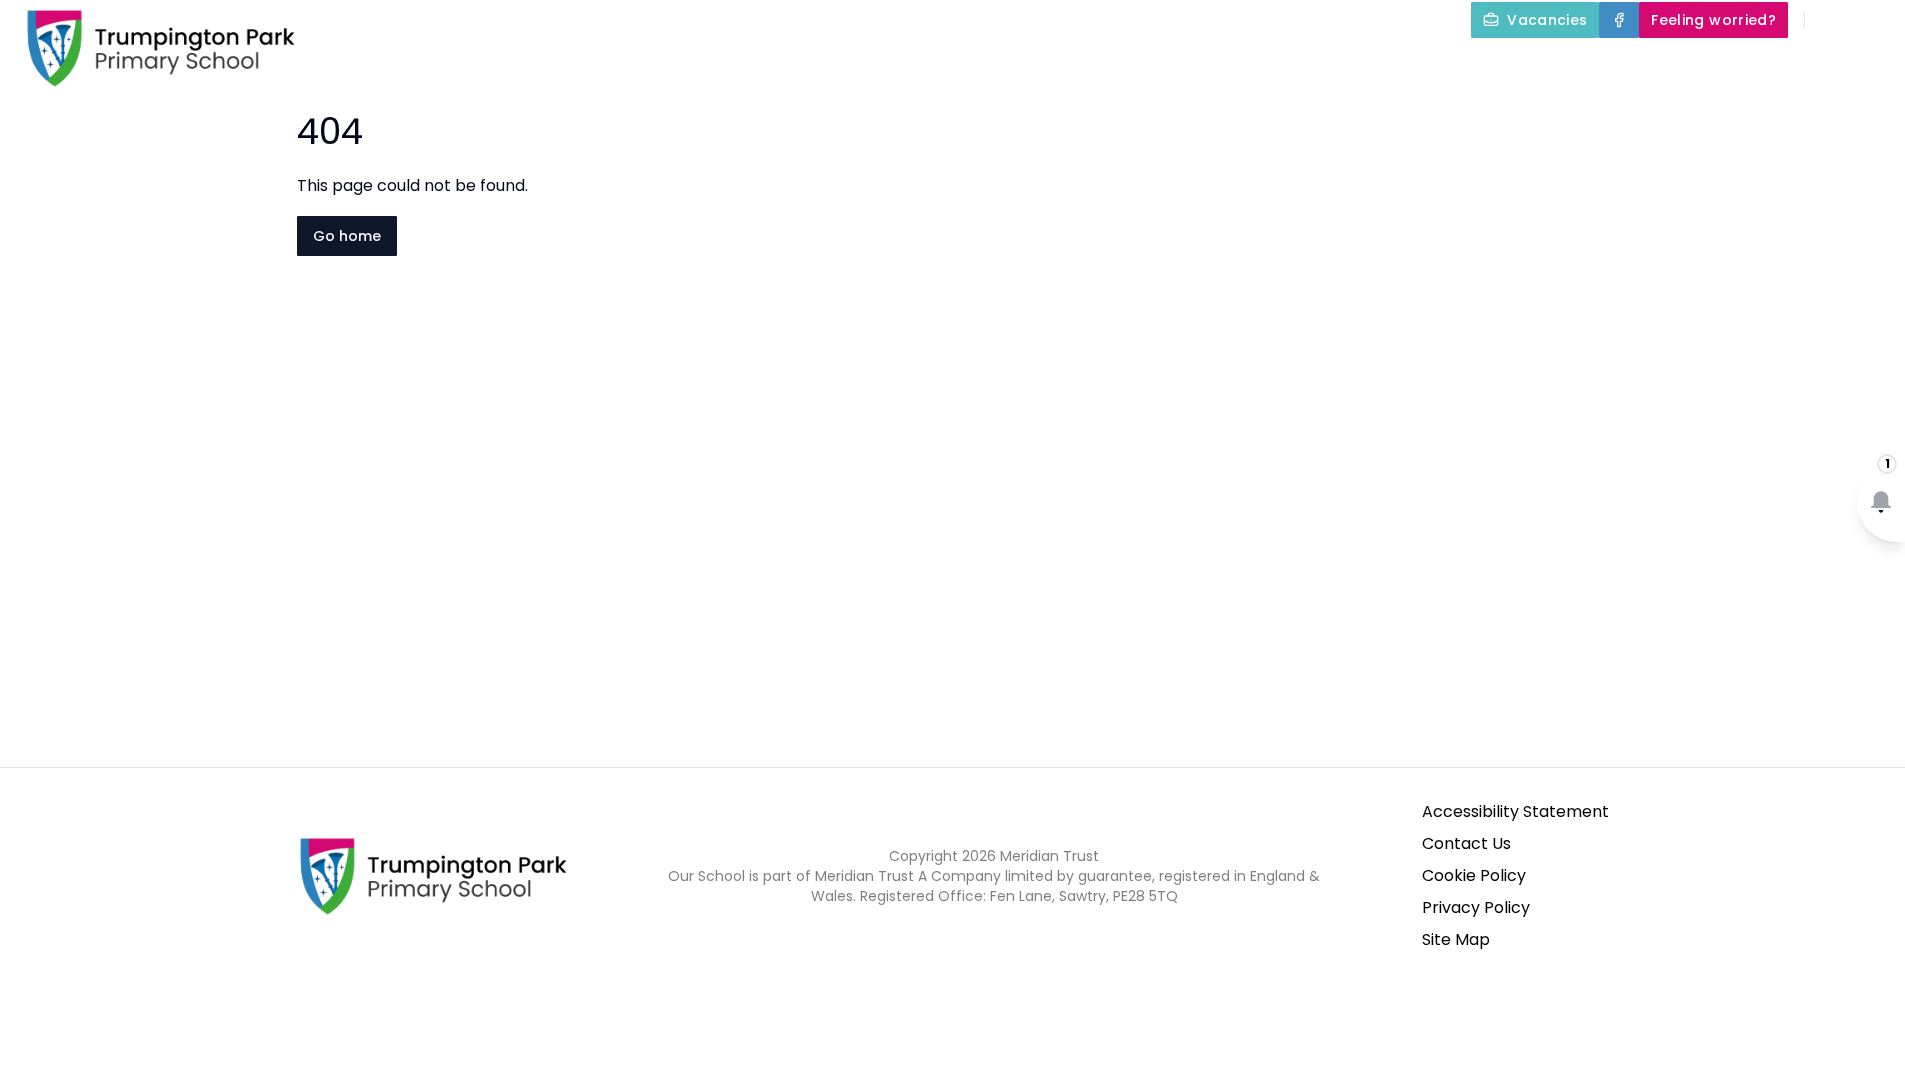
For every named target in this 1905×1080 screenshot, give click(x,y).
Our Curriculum (1320, 66)
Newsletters (1717, 66)
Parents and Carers (1524, 66)
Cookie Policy (1474, 875)
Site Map (1456, 939)
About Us (961, 66)
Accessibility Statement (1515, 811)
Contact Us (1466, 843)
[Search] (1831, 20)
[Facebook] (1619, 20)
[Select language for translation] (1873, 20)
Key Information (1129, 66)
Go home (347, 236)
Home (864, 66)
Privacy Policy (1476, 907)
